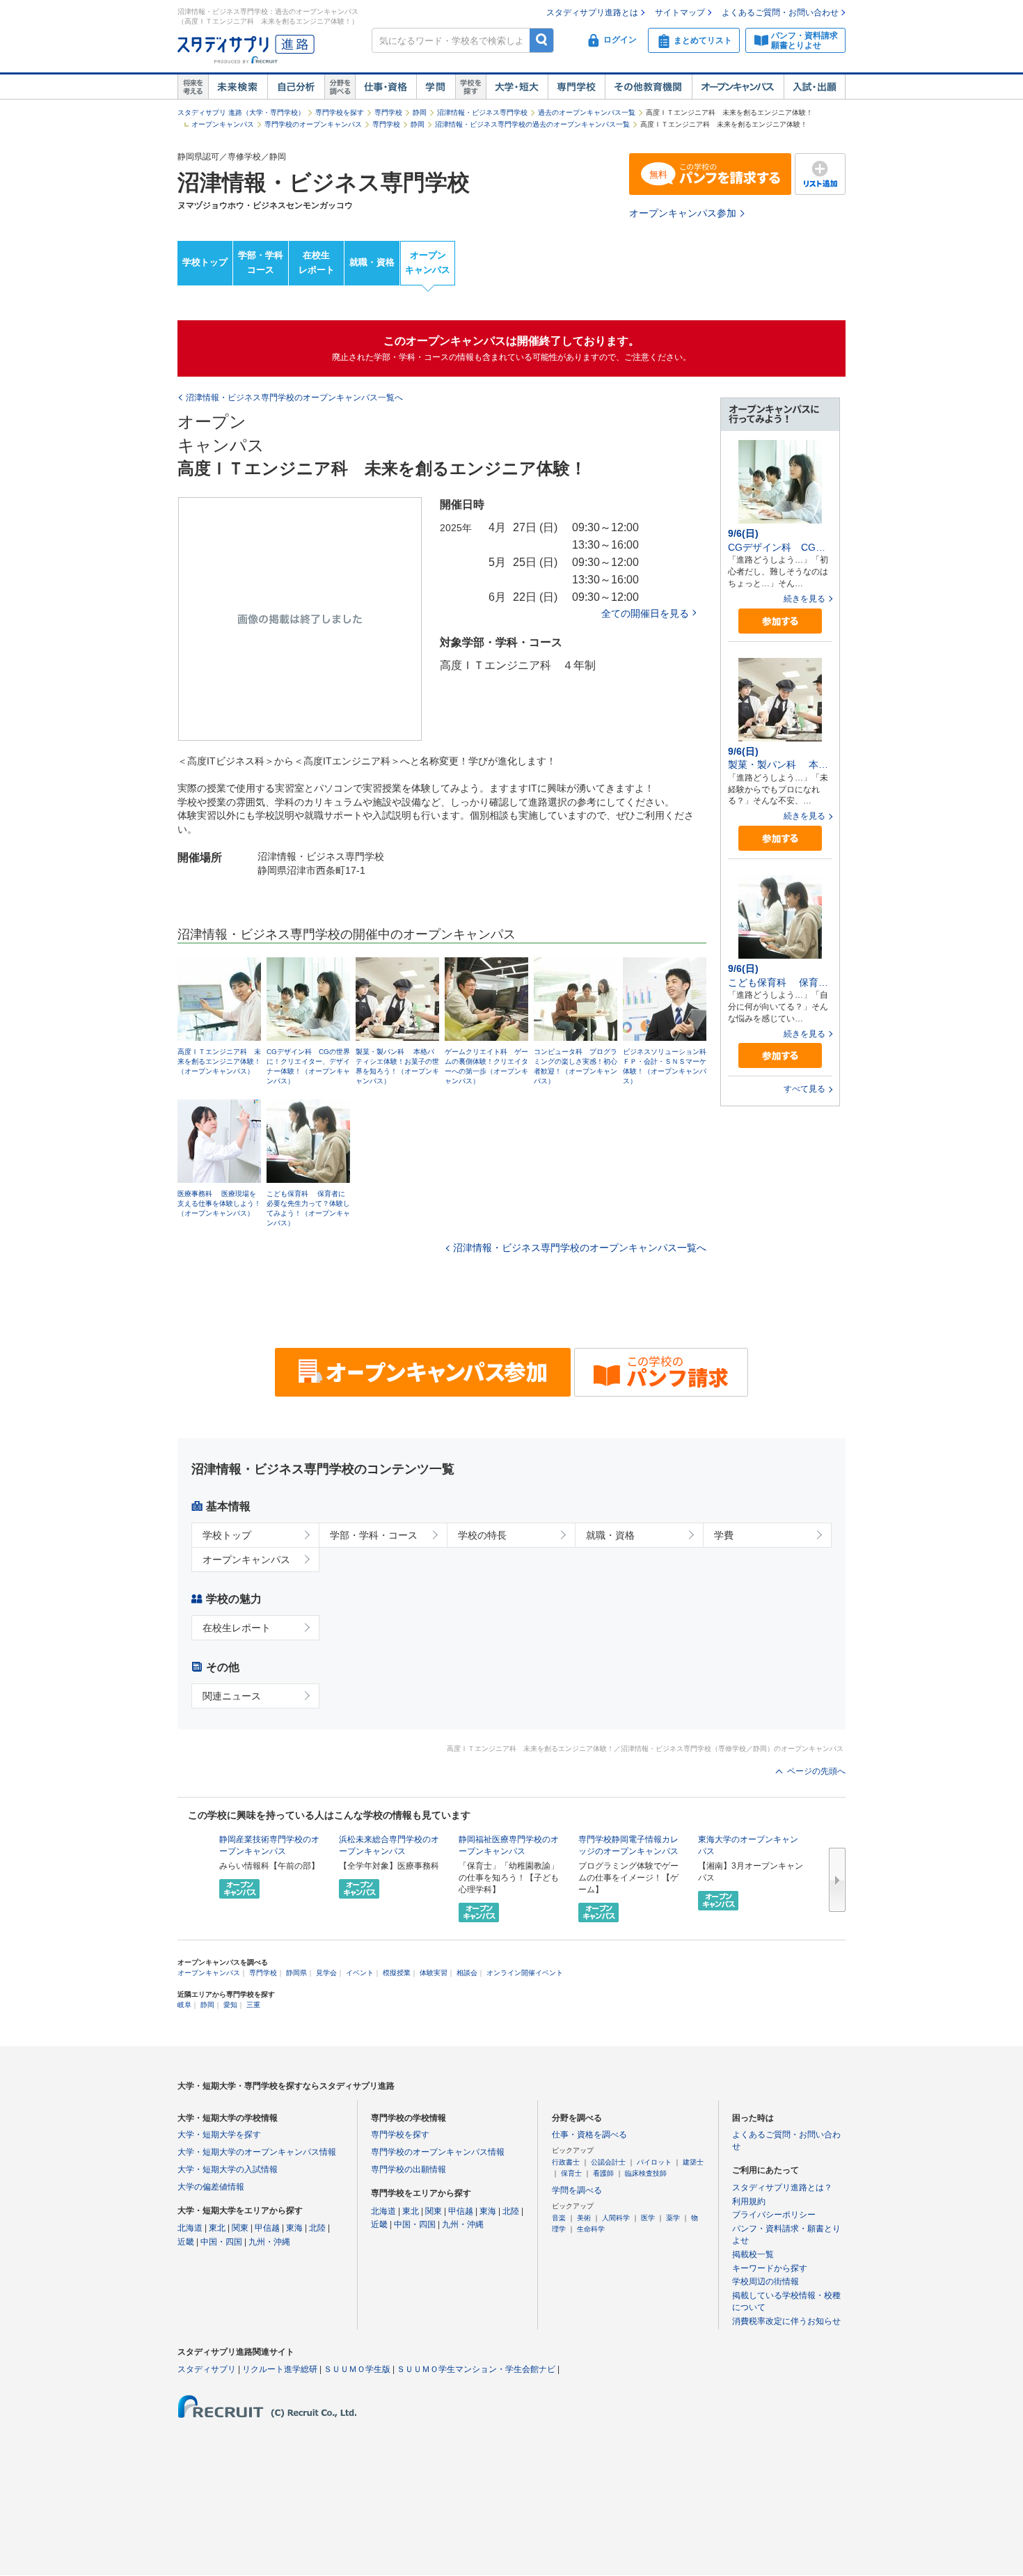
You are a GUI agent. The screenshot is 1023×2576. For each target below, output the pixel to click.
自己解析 (296, 87)
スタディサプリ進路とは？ (782, 2188)
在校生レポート (317, 262)
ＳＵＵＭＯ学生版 (357, 2369)
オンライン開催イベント (525, 1973)
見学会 (326, 1973)
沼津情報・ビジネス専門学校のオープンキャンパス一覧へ (580, 1248)
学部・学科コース (261, 262)
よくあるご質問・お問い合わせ (780, 13)
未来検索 (238, 87)
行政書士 (566, 2162)
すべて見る (804, 1089)
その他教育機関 (648, 87)
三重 (253, 2005)
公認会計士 (608, 2162)
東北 (217, 2228)
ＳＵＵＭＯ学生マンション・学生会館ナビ (476, 2369)
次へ (837, 1880)
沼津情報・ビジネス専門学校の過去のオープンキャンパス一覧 (532, 124)
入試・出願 (815, 87)
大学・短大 (517, 87)
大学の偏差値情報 (211, 2187)
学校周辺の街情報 (766, 2282)
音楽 (559, 2218)
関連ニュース (232, 1696)
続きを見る (804, 599)
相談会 (467, 1973)
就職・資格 (372, 262)
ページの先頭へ (816, 1771)
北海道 (190, 2228)
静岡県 (296, 1973)
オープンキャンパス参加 (683, 213)
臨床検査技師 (646, 2173)
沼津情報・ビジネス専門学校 (482, 112)
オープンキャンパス (738, 87)
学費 (724, 1535)
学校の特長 (482, 1535)
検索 (542, 40)
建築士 (693, 2162)
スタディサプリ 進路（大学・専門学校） (241, 112)
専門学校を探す (340, 112)
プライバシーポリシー (774, 2215)
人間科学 (616, 2218)
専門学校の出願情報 (409, 2169)
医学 (648, 2218)
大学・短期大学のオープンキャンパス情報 (257, 2152)
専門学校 (576, 87)
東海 (294, 2228)
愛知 (230, 2005)
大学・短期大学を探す (219, 2135)
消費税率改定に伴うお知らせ (786, 2321)
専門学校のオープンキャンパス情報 (438, 2152)
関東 (240, 2228)
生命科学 (591, 2229)
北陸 (317, 2228)
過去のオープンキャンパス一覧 (587, 112)
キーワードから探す (770, 2268)
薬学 (673, 2218)
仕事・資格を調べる (589, 2135)
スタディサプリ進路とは (592, 13)
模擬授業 (397, 1973)
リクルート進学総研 (280, 2369)
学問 (436, 87)
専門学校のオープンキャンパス (313, 124)
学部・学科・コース (374, 1535)
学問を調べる (577, 2190)
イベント (360, 1973)
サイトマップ (680, 13)
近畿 (186, 2242)
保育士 (571, 2173)
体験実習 (434, 1973)
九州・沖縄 (269, 2242)
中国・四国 (221, 2242)
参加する (780, 621)
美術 (584, 2218)
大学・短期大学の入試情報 (228, 2169)
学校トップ (205, 262)
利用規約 (749, 2201)
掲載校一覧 (753, 2254)
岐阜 (184, 2005)
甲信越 (267, 2228)
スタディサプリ (207, 2369)
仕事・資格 (386, 87)
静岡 (420, 112)
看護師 (603, 2173)
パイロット (654, 2162)
